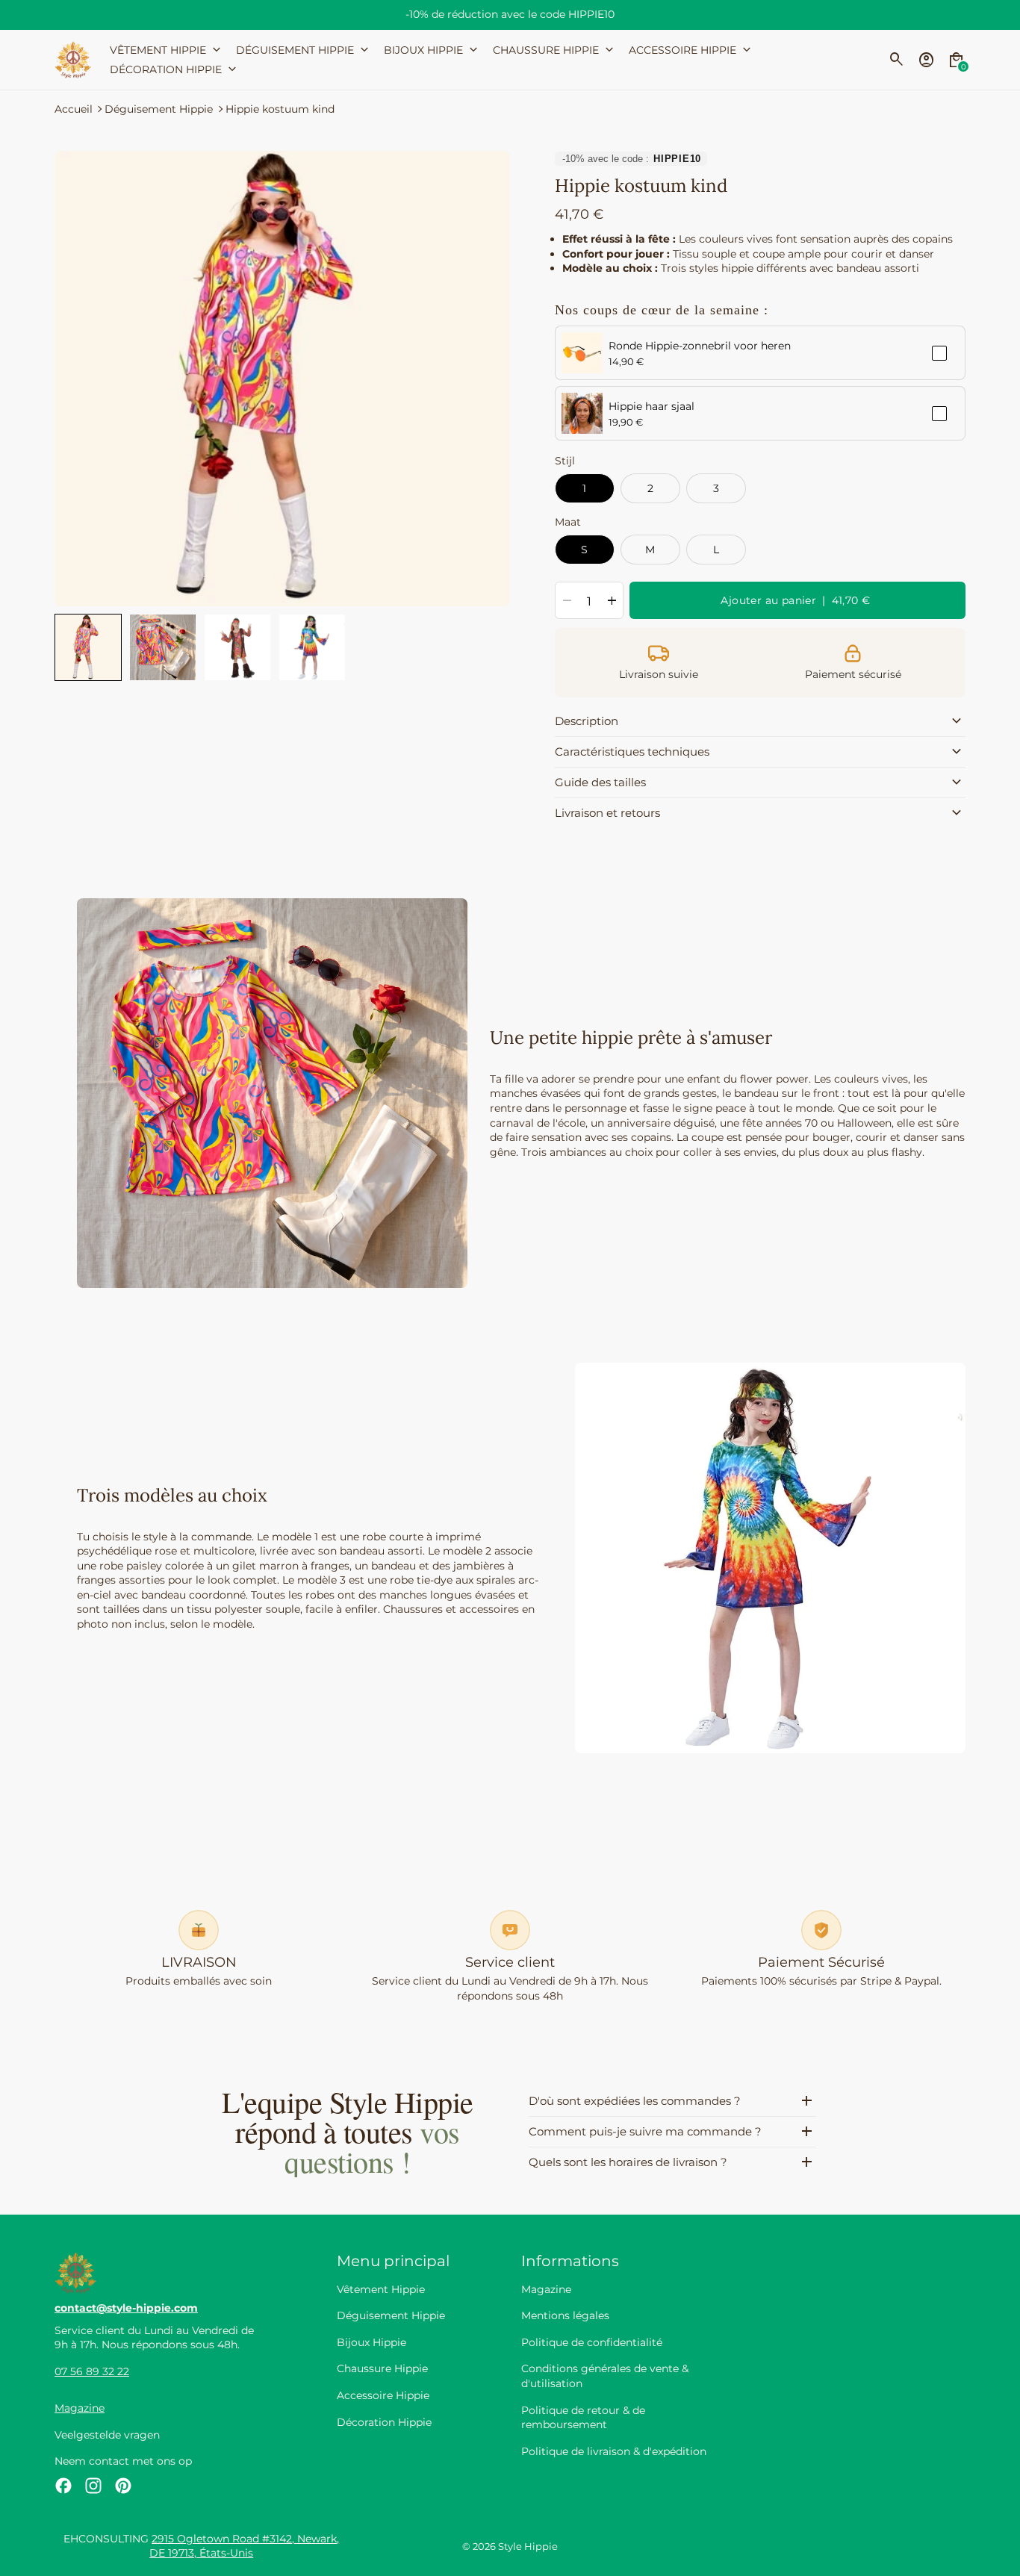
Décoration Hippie (384, 2422)
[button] (88, 647)
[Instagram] (93, 2486)
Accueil (74, 109)
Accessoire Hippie (383, 2395)
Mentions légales (565, 2315)
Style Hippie (528, 2547)
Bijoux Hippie (371, 2342)
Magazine (80, 2408)
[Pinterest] (123, 2486)
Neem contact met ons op (123, 2461)
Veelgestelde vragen (107, 2435)
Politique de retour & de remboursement (583, 2418)
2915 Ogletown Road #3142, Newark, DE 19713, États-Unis (244, 2546)
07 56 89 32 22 (92, 2371)
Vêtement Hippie (381, 2289)
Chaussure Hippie (382, 2368)
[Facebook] (63, 2486)
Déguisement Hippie (159, 109)
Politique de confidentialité (592, 2342)
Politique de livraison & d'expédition (614, 2451)
